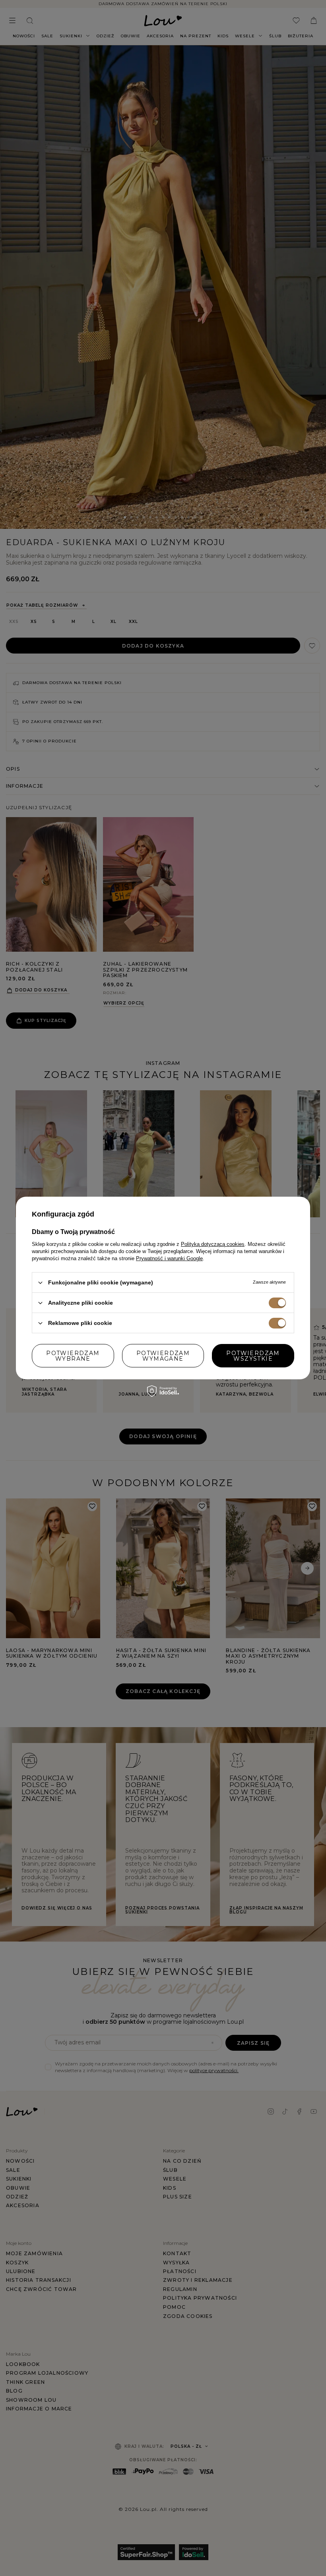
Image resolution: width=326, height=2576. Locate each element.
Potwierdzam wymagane (163, 1355)
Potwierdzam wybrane (73, 1355)
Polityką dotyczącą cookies (213, 1244)
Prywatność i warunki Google (169, 1258)
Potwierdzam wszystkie (253, 1355)
